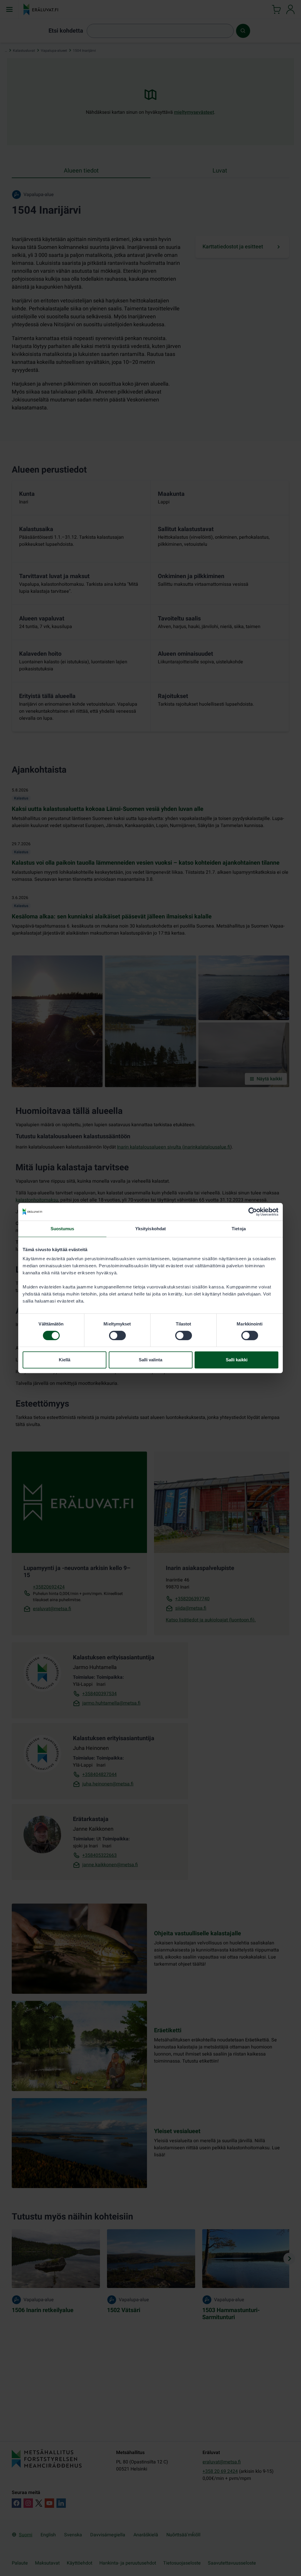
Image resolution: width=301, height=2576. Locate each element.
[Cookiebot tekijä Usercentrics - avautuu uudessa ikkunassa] (253, 1212)
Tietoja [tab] (239, 1229)
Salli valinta (150, 1360)
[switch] (117, 1335)
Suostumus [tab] (62, 1229)
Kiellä (65, 1360)
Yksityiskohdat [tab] (150, 1229)
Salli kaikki (237, 1360)
